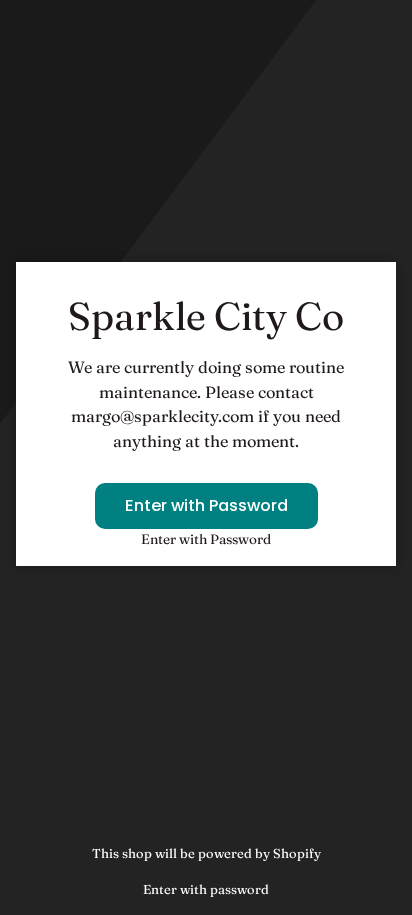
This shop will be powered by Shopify (206, 853)
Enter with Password (206, 505)
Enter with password (206, 889)
